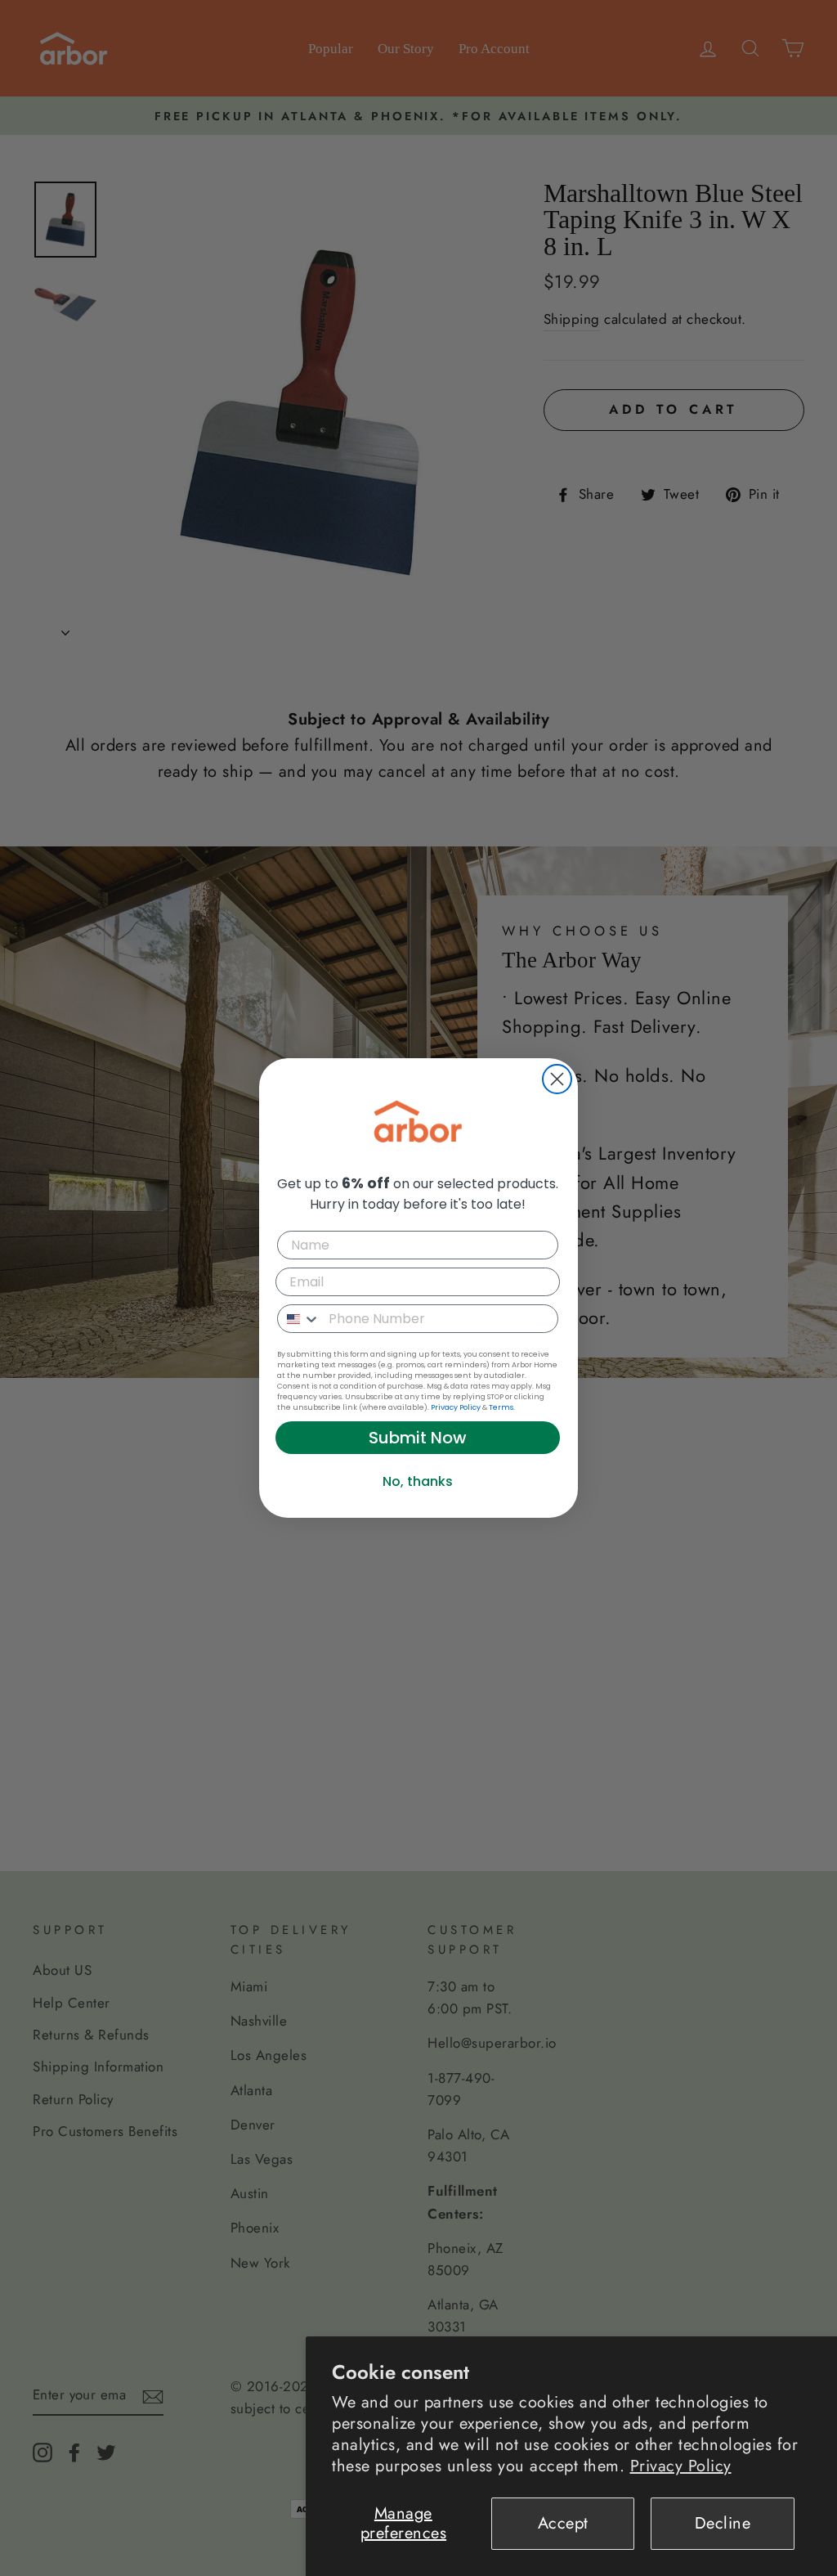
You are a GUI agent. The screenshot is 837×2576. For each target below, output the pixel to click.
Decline (723, 2523)
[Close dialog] (557, 1079)
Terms (501, 1407)
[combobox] (299, 1319)
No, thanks (418, 1481)
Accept (563, 2523)
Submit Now (418, 1438)
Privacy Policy (681, 2466)
